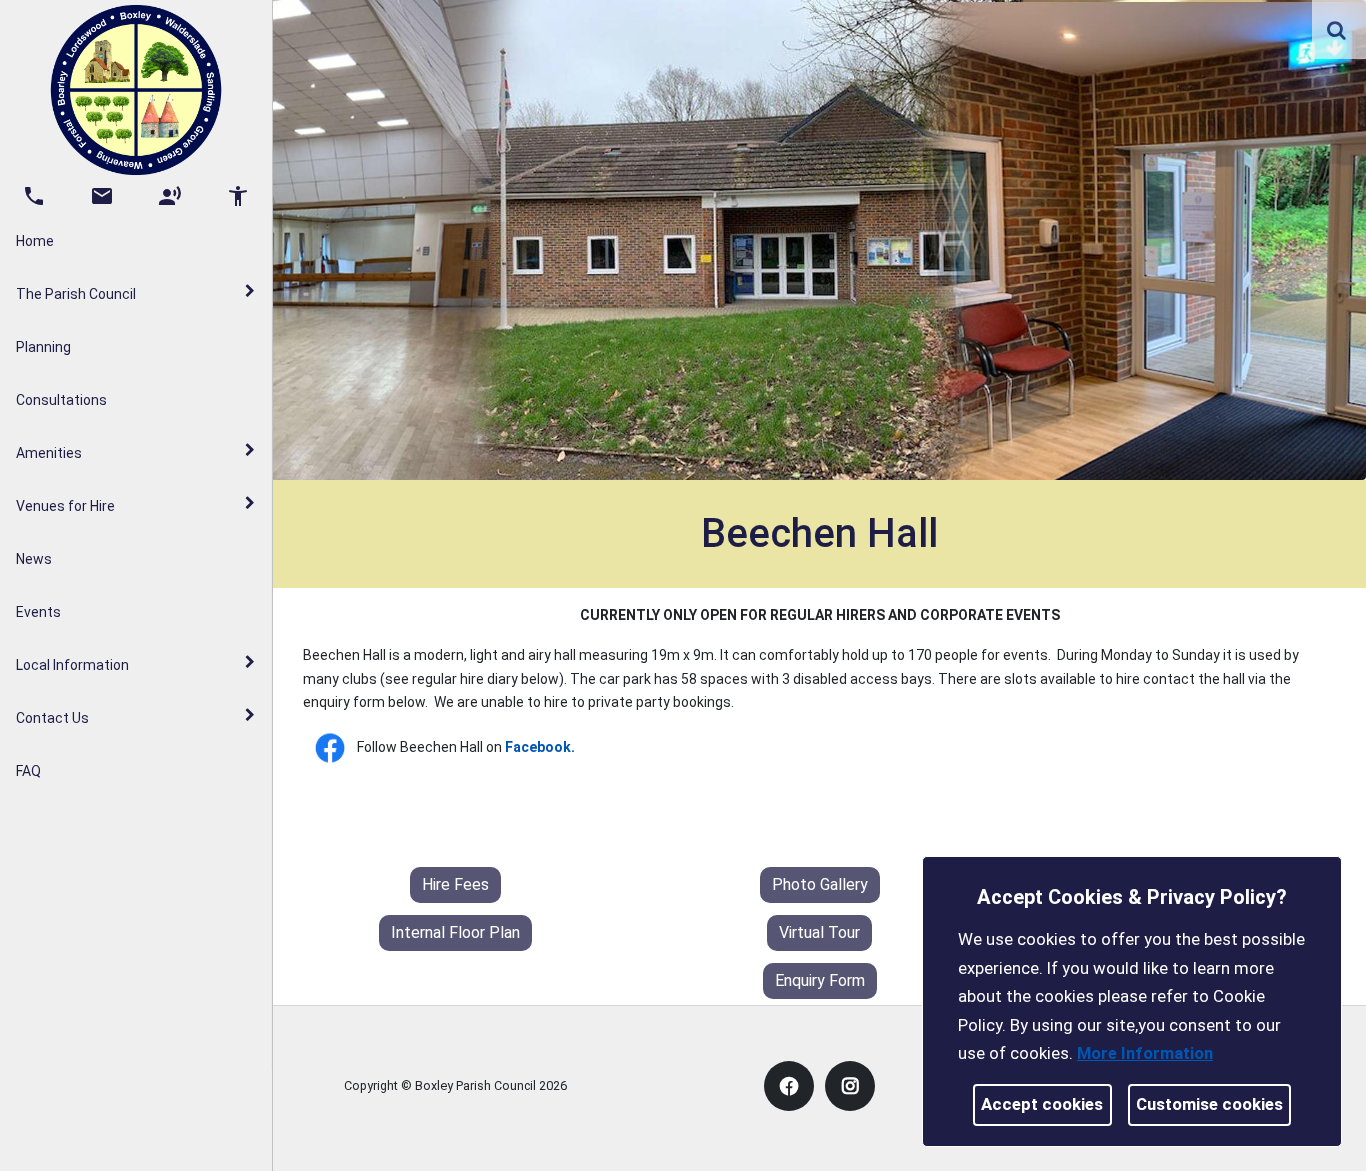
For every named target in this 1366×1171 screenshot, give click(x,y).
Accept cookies (1042, 1104)
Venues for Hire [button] (65, 506)
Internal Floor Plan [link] (455, 932)
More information (1145, 1053)
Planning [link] (43, 347)
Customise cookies (1209, 1104)
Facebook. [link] (540, 747)
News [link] (34, 559)
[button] (1338, 32)
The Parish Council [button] (76, 294)
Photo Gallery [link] (820, 884)
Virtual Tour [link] (819, 932)
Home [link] (35, 241)
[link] (1336, 30)
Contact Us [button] (52, 718)
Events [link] (38, 612)
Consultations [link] (61, 400)
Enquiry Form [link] (820, 980)
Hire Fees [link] (455, 884)
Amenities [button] (49, 453)
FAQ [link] (28, 771)
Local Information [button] (72, 665)
